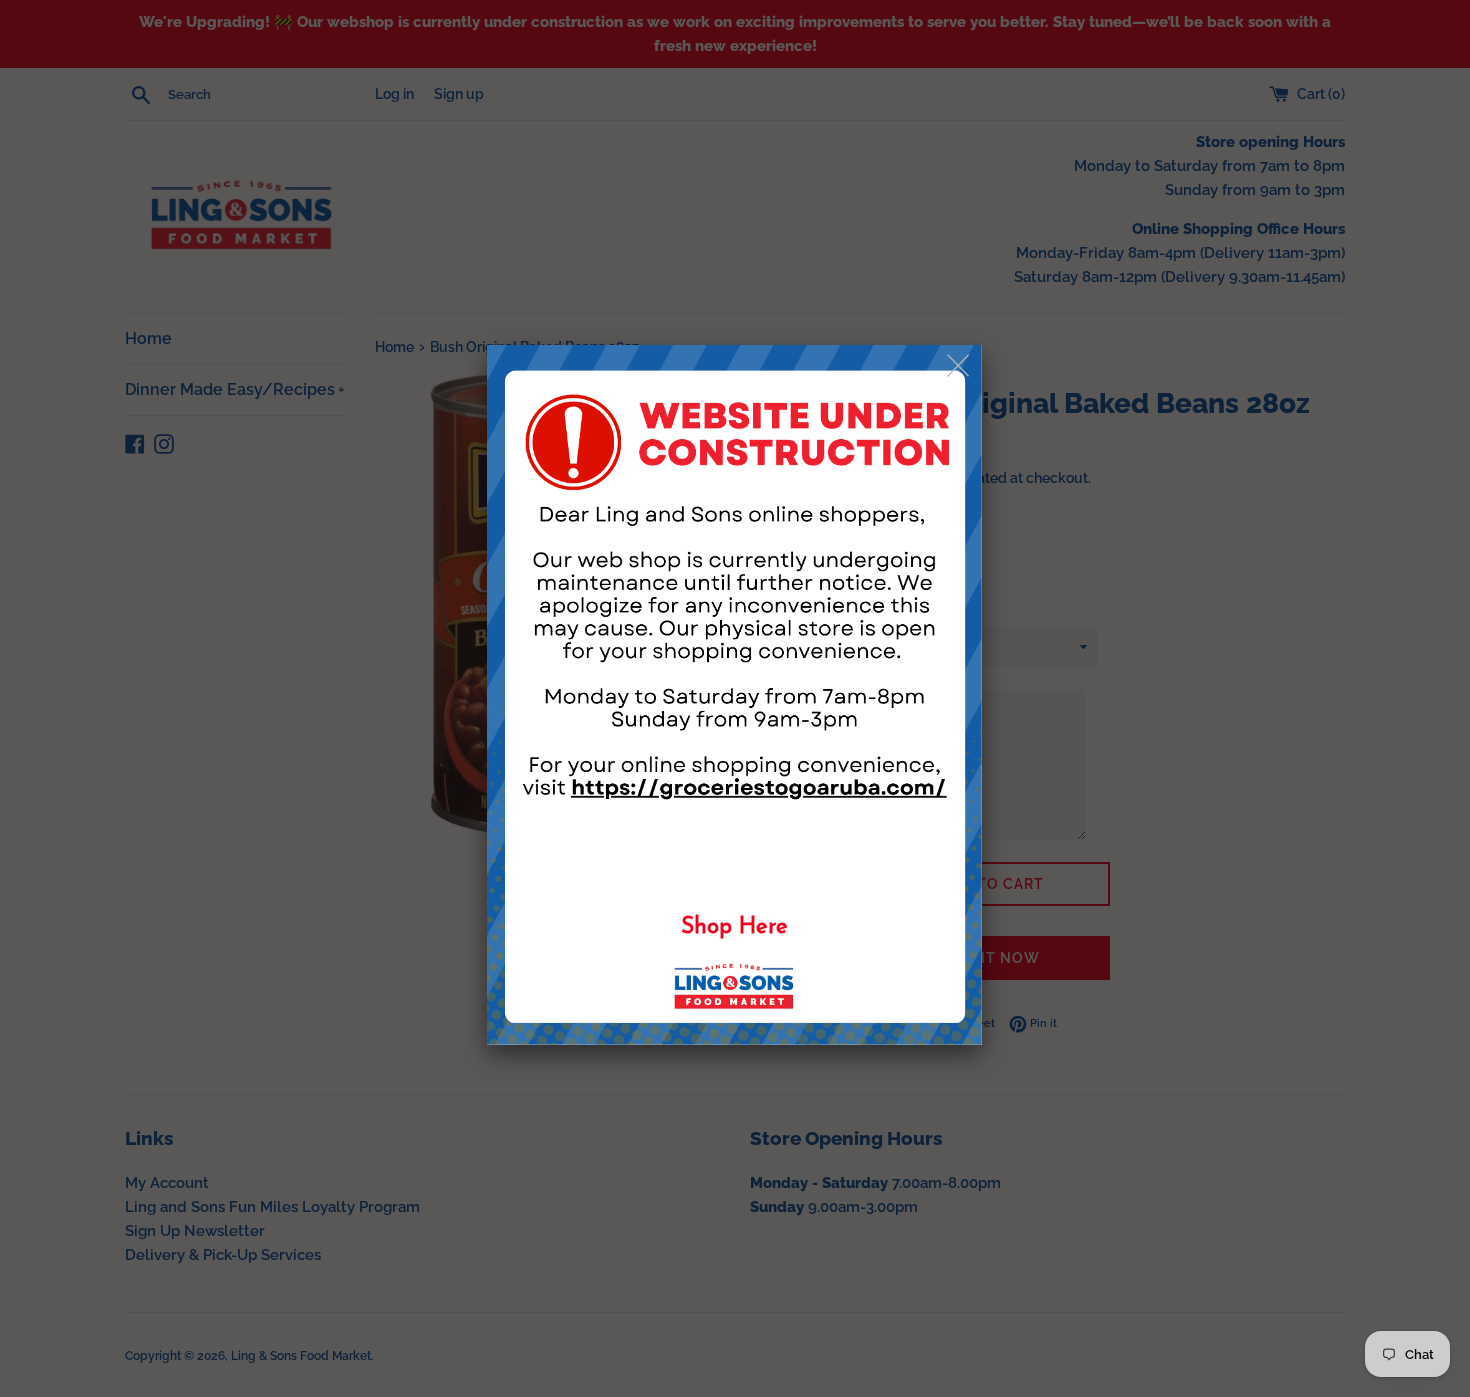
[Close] (959, 366)
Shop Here (734, 927)
